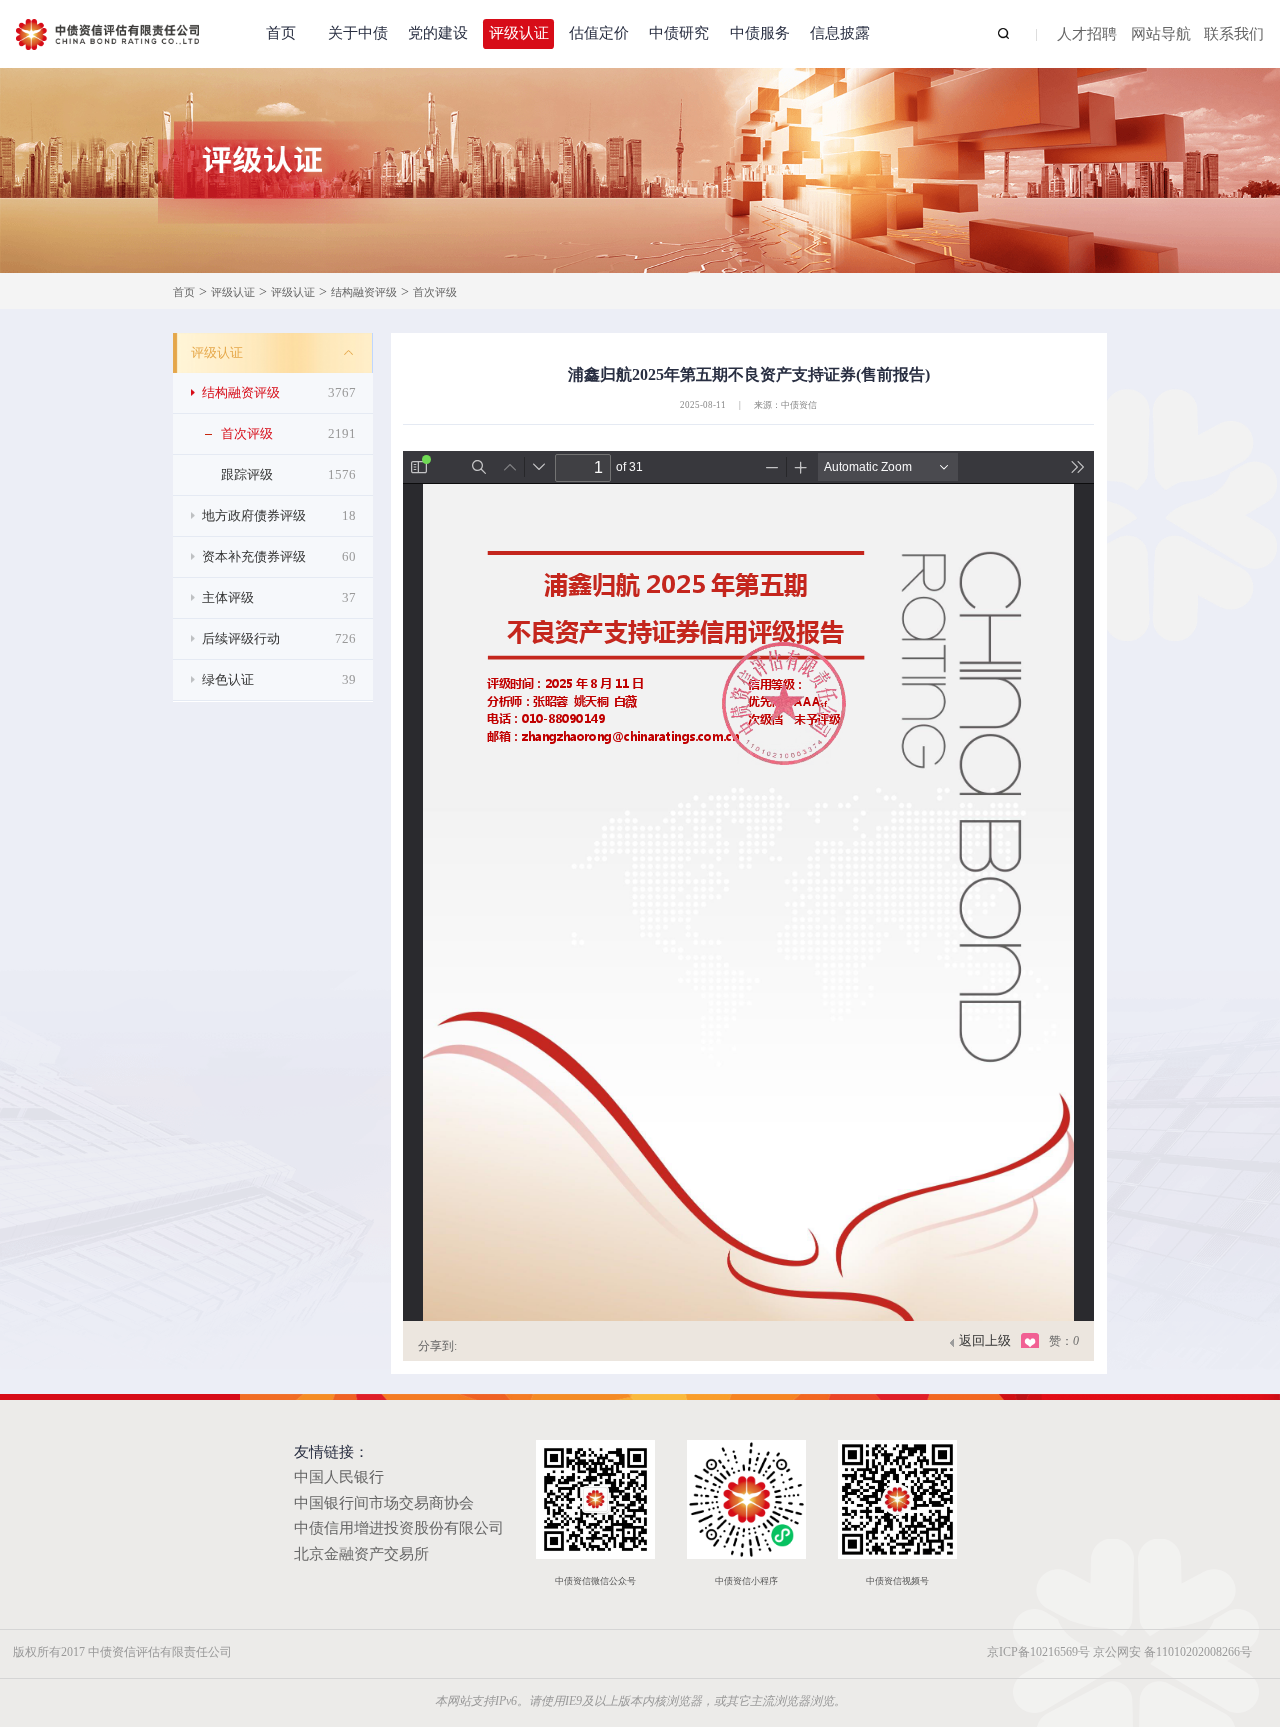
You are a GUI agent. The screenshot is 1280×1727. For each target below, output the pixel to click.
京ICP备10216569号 (1038, 1652)
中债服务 (760, 33)
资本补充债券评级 (279, 556)
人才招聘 (1087, 35)
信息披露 (840, 33)
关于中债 (358, 33)
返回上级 (985, 1340)
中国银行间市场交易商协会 (384, 1503)
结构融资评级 (364, 292)
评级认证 (519, 33)
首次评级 (435, 292)
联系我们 (1234, 35)
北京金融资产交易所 (361, 1554)
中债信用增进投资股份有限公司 (399, 1528)
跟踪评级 (288, 474)
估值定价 (599, 33)
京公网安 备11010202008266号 (1172, 1652)
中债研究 (679, 33)
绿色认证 (279, 679)
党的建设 (438, 33)
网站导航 (1161, 35)
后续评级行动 (279, 638)
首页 (281, 33)
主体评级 (279, 597)
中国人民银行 (339, 1477)
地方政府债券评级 (279, 515)
